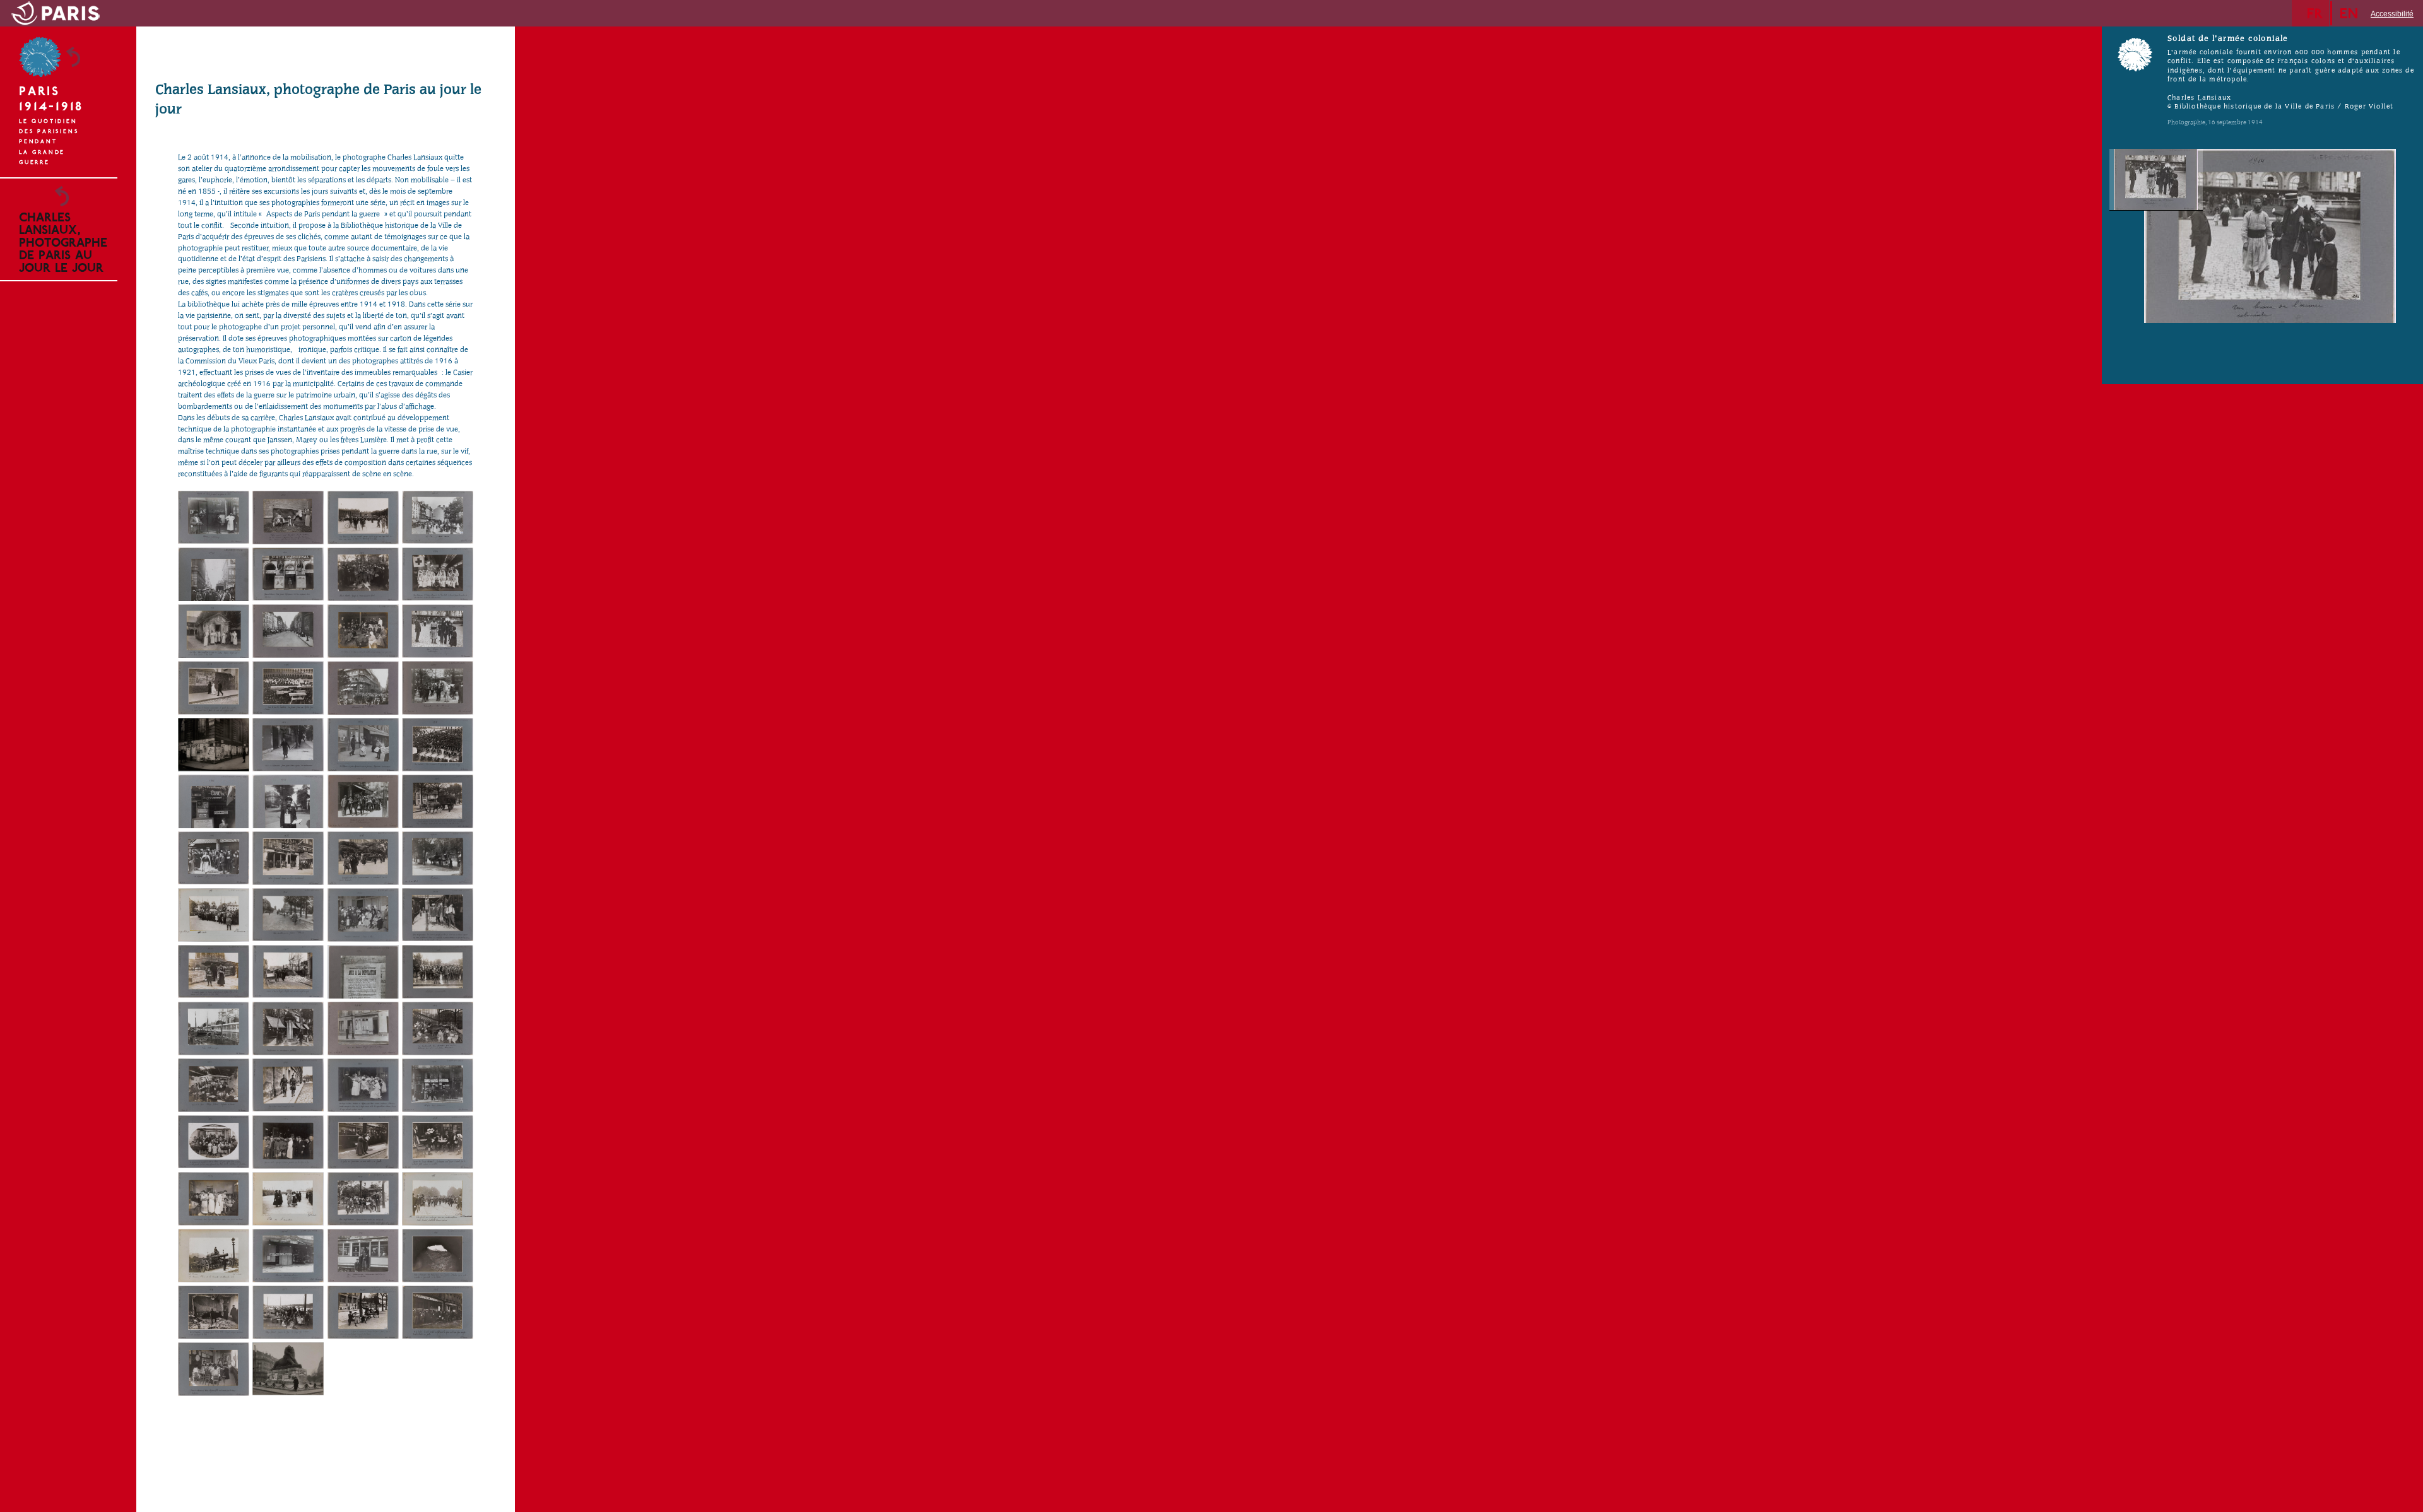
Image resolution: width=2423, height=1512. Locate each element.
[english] (2352, 13)
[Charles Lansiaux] (214, 518)
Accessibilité (2392, 14)
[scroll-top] (118, 1486)
